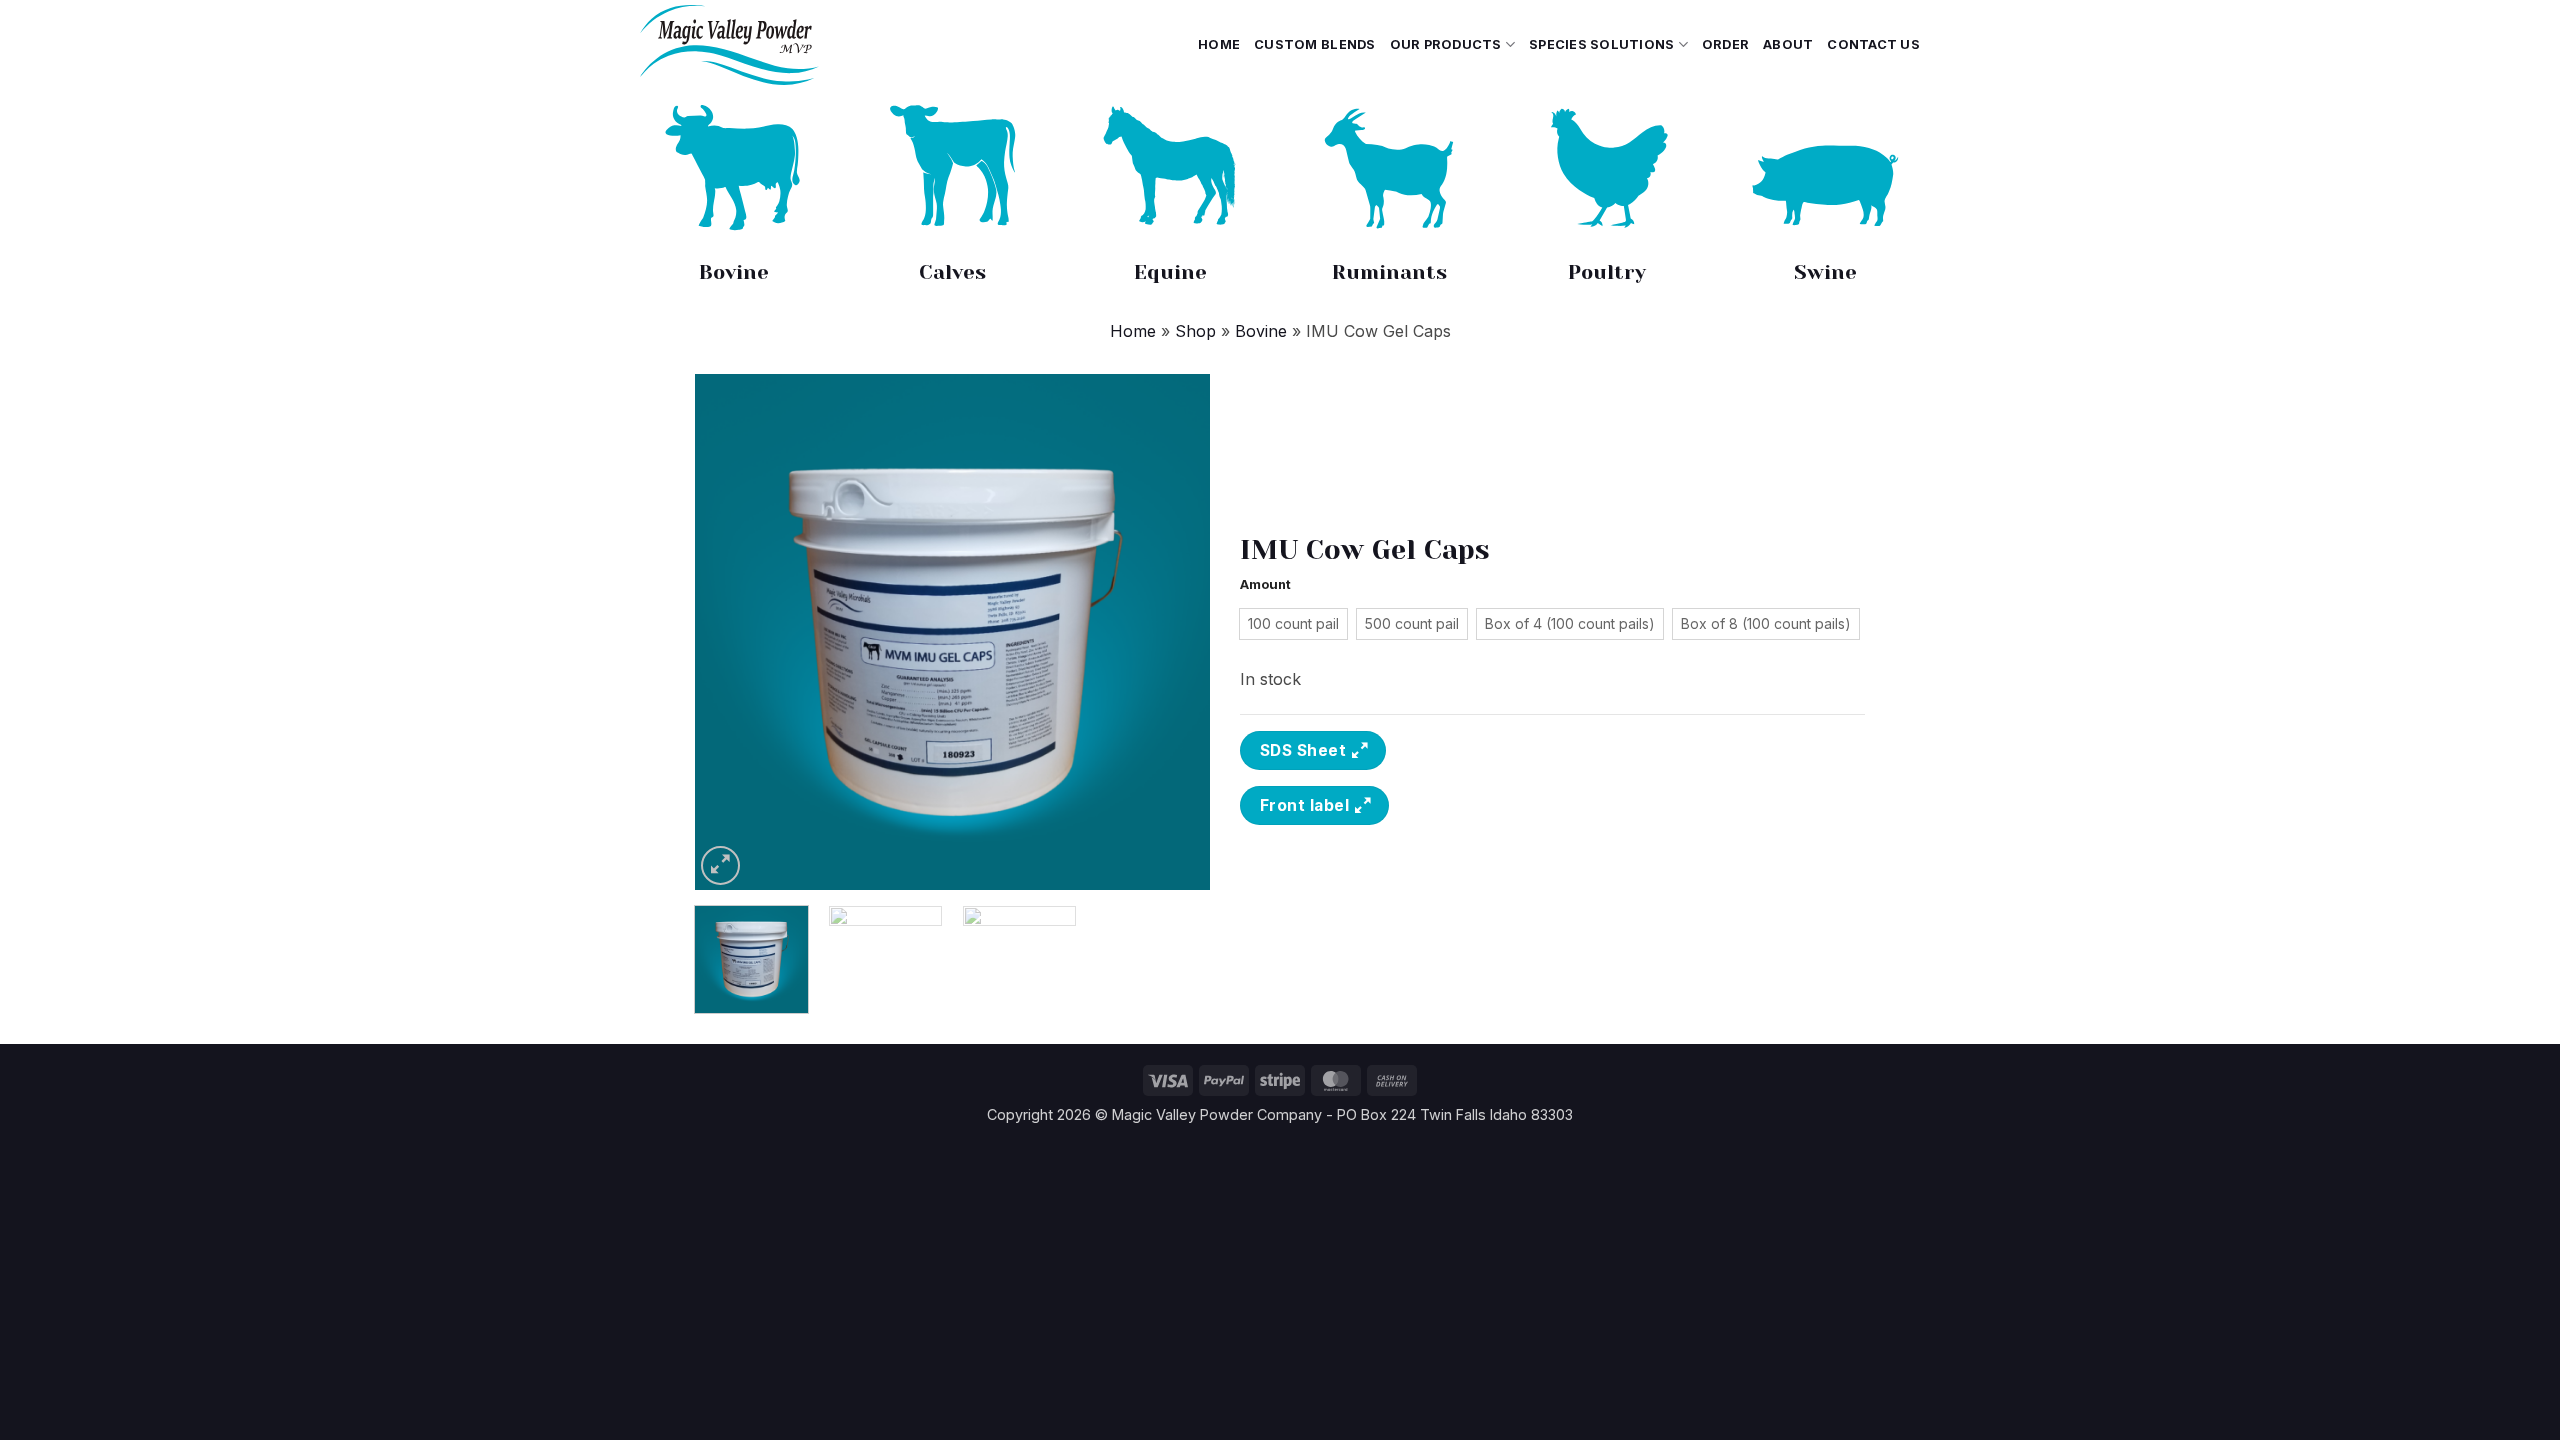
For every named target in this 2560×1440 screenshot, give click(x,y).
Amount (1265, 585)
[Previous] (730, 632)
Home (1219, 44)
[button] (720, 865)
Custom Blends (1314, 44)
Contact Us (1873, 44)
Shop (1195, 331)
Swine (1825, 272)
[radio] (1293, 624)
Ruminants (1389, 272)
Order (1725, 44)
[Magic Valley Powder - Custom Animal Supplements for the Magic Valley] (790, 45)
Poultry (1607, 272)
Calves (952, 272)
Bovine (734, 272)
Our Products (1446, 44)
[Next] (1175, 632)
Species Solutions (1601, 44)
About (1788, 44)
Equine (1170, 272)
